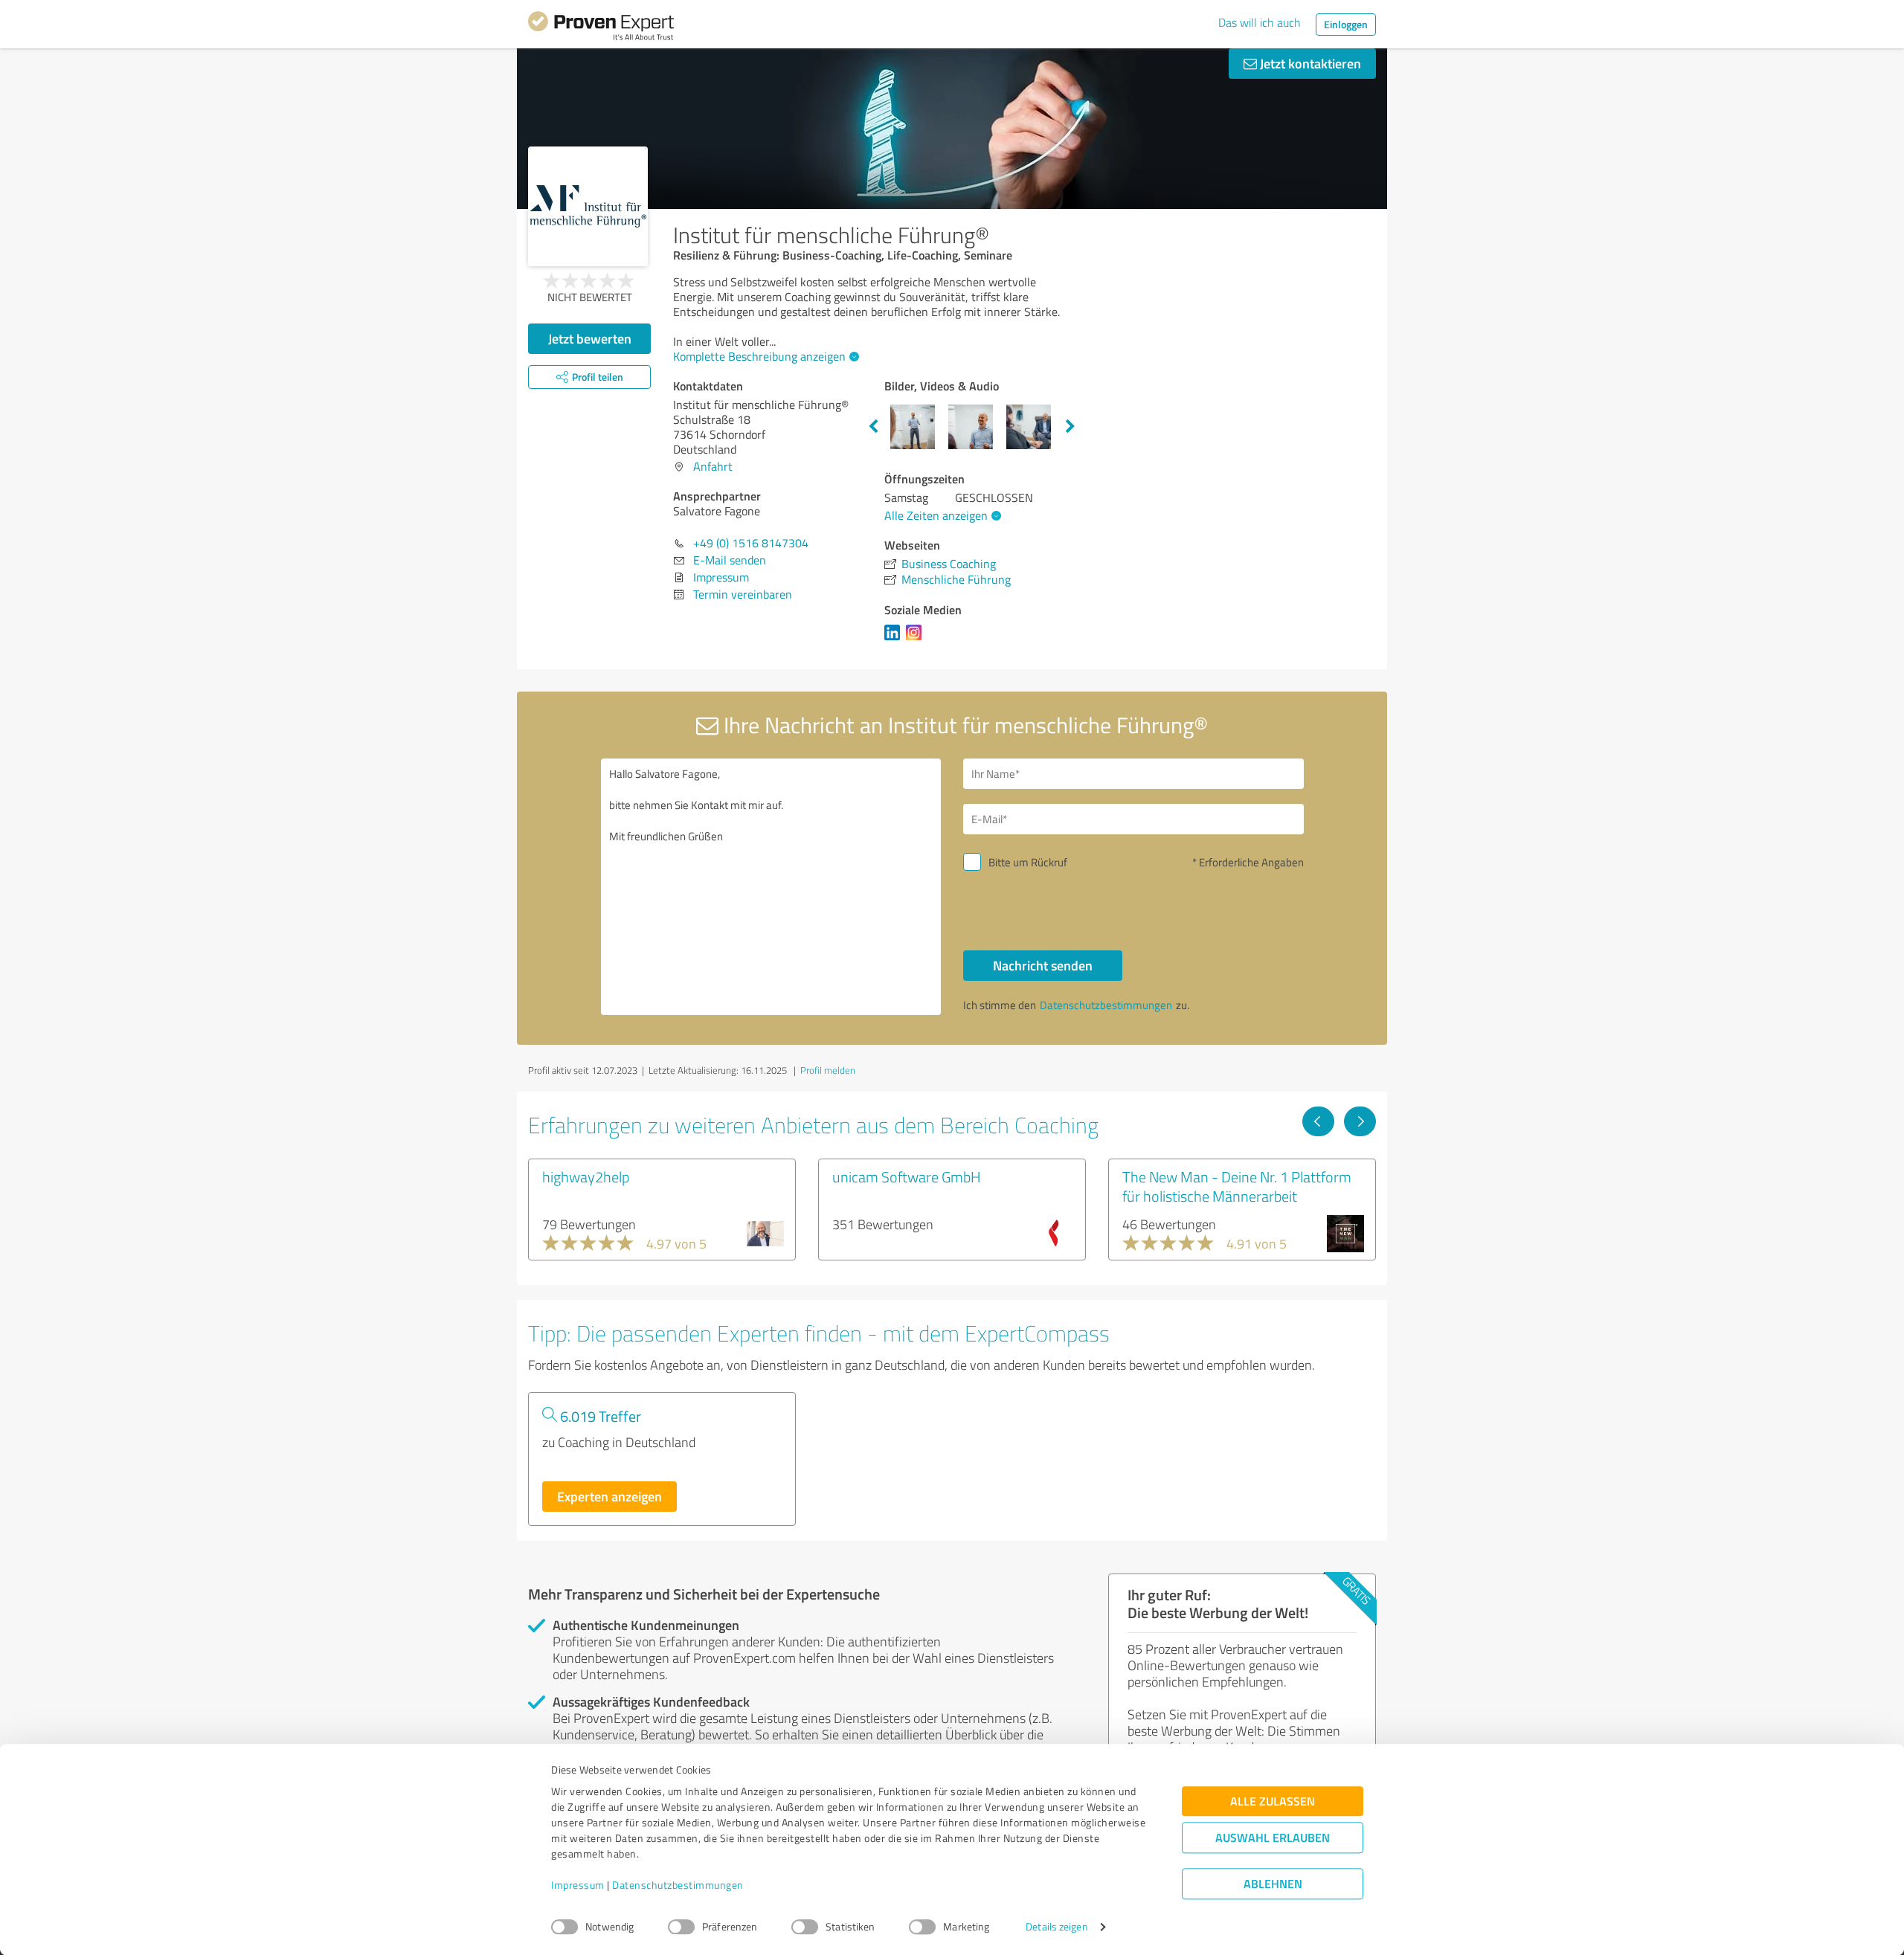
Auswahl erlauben (1273, 1838)
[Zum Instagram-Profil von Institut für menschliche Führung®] (917, 640)
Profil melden (828, 1070)
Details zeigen (1056, 1927)
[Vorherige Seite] (1318, 1121)
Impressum (578, 1885)
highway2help (586, 1176)
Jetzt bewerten (590, 338)
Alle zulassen (1273, 1801)
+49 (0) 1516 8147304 (751, 543)
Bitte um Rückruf (1028, 862)
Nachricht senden (1043, 965)
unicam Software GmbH (907, 1176)
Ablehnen (1273, 1884)
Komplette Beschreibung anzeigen (759, 356)
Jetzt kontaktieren (1309, 63)
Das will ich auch (1260, 22)
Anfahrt (713, 466)
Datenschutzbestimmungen (678, 1885)
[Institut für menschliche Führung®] (588, 206)
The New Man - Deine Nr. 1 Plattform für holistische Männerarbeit (1237, 1186)
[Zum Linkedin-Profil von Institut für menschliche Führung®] (895, 640)
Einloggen (1346, 24)
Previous (873, 427)
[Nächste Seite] (1360, 1121)
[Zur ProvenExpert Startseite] (601, 28)
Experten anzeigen (610, 1496)
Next (1070, 427)
